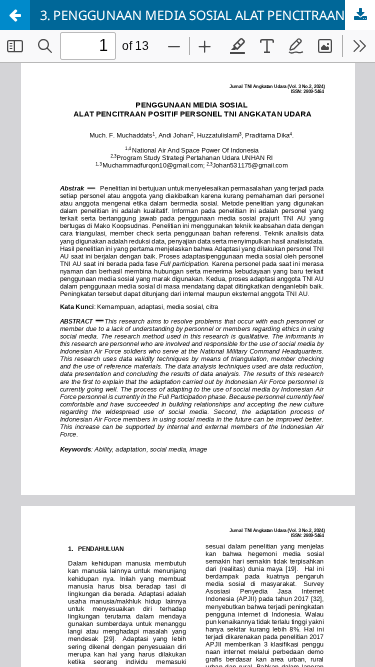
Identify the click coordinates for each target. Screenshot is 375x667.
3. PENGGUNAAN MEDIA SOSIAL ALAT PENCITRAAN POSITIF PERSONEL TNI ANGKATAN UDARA (207, 15)
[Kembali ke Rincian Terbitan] (15, 15)
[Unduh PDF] (360, 15)
